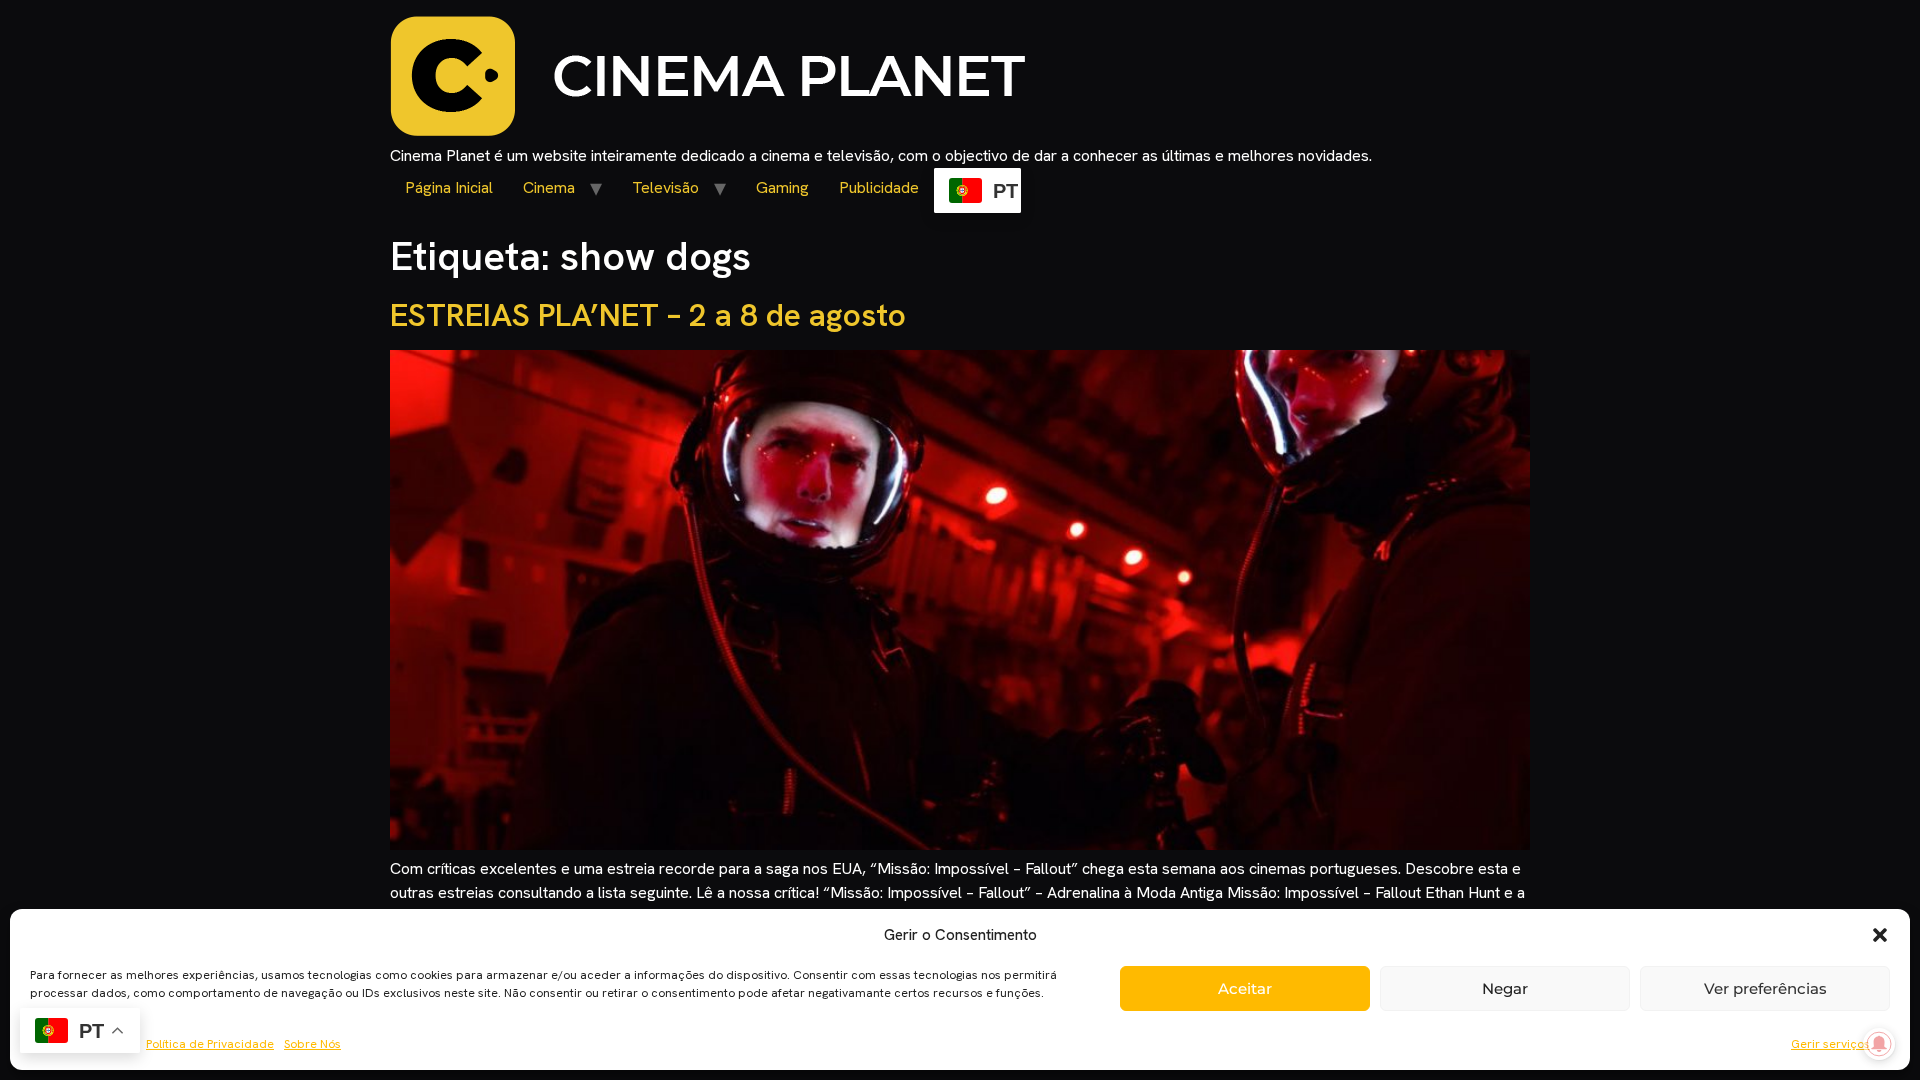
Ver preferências (1765, 988)
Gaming (782, 187)
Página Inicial (449, 187)
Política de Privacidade (210, 1044)
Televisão (665, 187)
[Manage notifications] (1879, 1044)
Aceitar (1245, 988)
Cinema (549, 187)
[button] (1880, 935)
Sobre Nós (312, 1044)
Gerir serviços (1830, 1044)
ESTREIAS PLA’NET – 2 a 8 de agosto (648, 315)
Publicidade (879, 187)
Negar (1505, 988)
